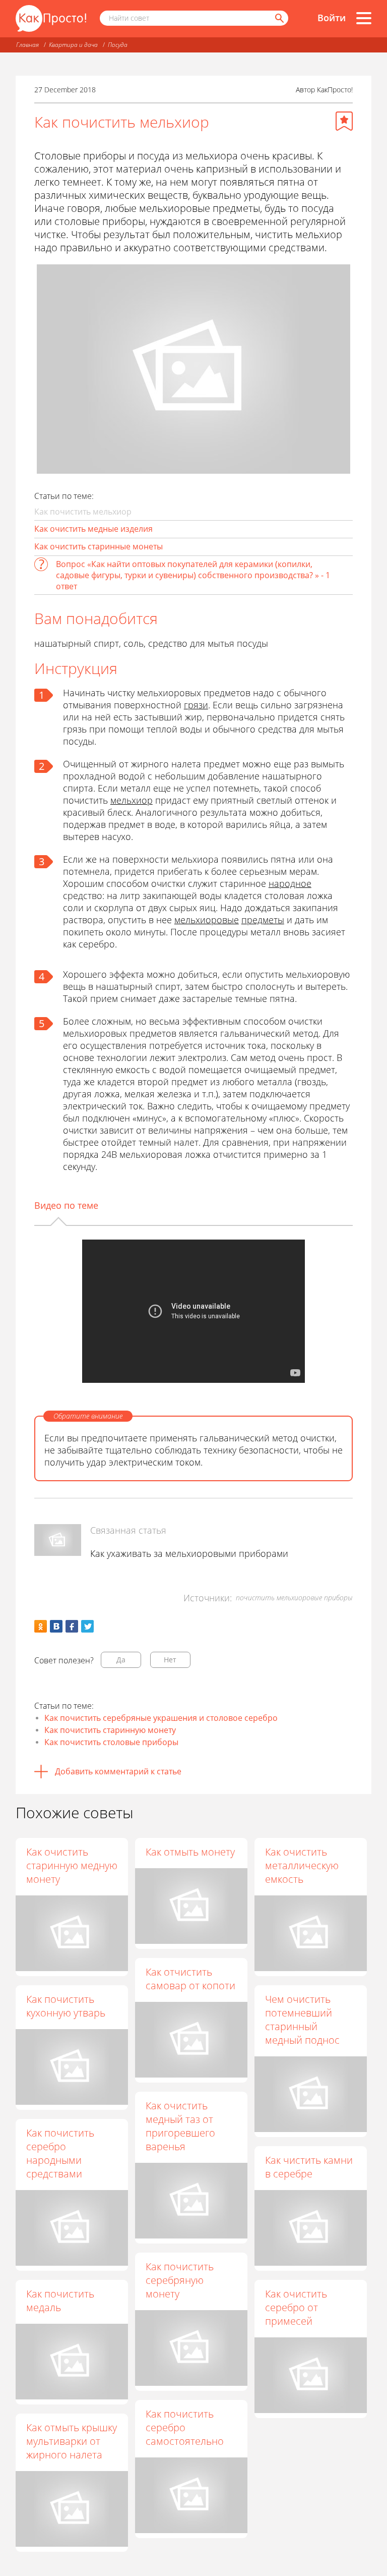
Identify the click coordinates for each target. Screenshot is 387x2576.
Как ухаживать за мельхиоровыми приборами (189, 1553)
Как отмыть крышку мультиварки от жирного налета (72, 2441)
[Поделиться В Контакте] (56, 1626)
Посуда (118, 45)
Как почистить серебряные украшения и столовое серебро (161, 1718)
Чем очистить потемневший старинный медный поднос (302, 2020)
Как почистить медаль (60, 2301)
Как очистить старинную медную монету (72, 1865)
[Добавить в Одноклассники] (41, 1626)
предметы (263, 920)
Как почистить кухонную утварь (66, 2006)
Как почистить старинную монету (110, 1730)
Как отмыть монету (190, 1852)
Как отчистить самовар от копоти (190, 1979)
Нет (170, 1660)
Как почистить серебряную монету (180, 2280)
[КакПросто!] (51, 18)
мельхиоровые (207, 920)
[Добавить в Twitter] (87, 1626)
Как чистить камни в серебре (309, 2167)
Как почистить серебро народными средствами (60, 2153)
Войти (332, 18)
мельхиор (132, 800)
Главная (27, 45)
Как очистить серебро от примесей (296, 2307)
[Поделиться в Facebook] (72, 1626)
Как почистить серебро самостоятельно (185, 2427)
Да (121, 1660)
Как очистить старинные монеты (99, 546)
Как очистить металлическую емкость (302, 1865)
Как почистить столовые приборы (111, 1742)
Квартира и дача (73, 45)
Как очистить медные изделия (93, 529)
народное (290, 883)
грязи (196, 705)
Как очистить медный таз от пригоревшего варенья (180, 2126)
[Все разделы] (364, 18)
